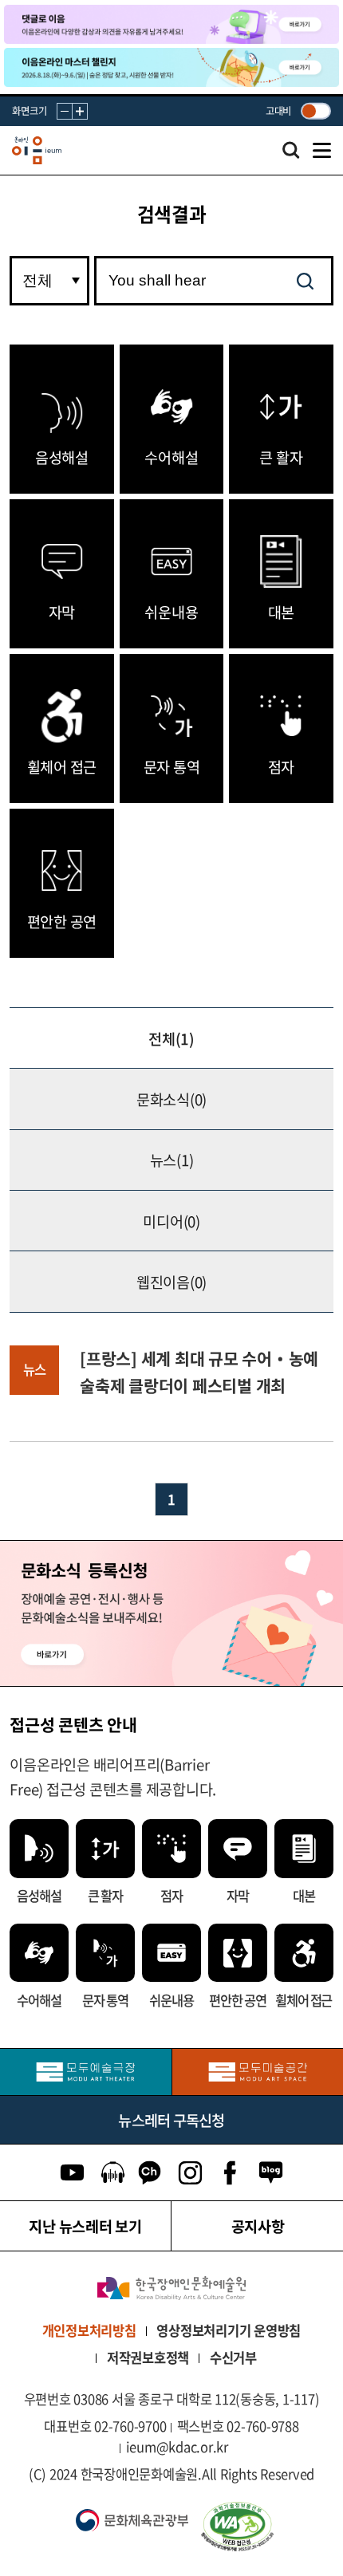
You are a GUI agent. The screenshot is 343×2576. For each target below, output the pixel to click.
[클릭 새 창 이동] (171, 2288)
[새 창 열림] (263, 2527)
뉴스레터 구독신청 (171, 2120)
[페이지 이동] (171, 24)
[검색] (305, 281)
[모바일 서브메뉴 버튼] (322, 151)
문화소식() (171, 1099)
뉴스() (172, 1160)
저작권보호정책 (148, 2357)
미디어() (171, 1221)
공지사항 (258, 2226)
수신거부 (233, 2357)
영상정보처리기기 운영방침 (229, 2330)
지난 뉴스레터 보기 (85, 2226)
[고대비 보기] (315, 111)
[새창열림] (86, 2072)
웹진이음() (171, 1282)
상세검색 (291, 155)
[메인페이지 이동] (37, 151)
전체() (171, 1038)
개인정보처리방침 (89, 2330)
